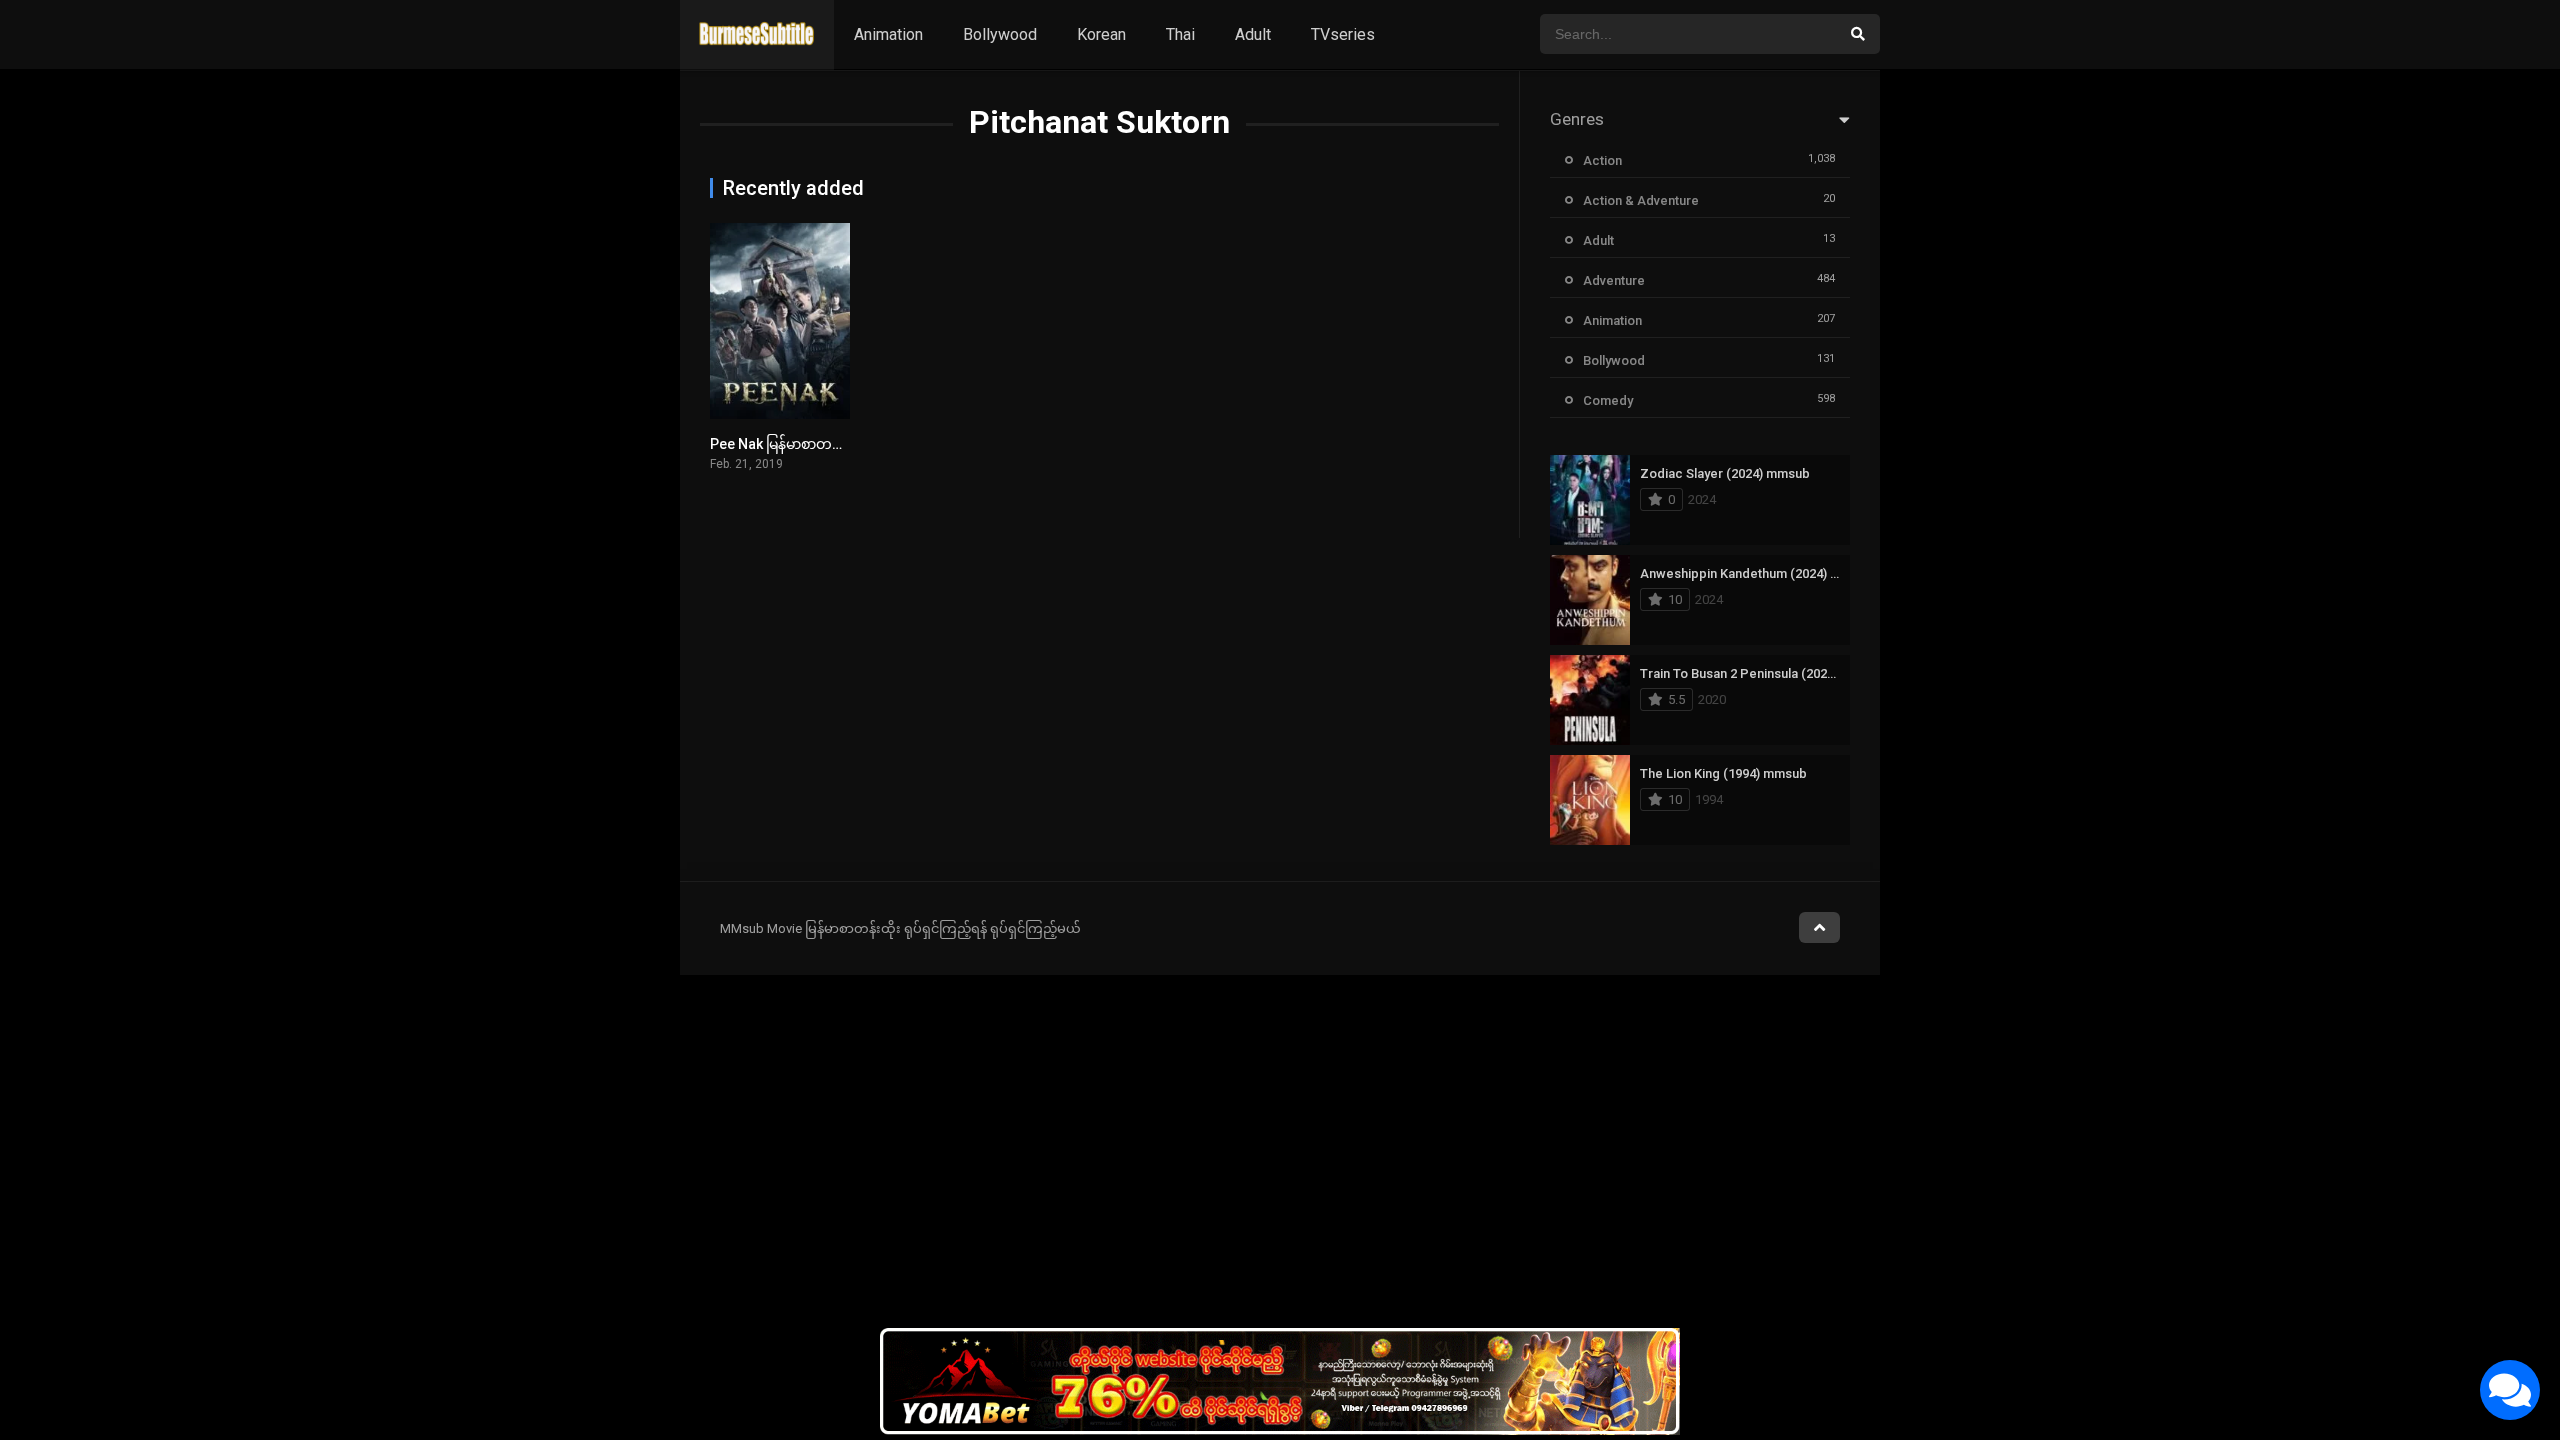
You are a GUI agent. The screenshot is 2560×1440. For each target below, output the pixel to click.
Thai (1180, 34)
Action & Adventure (1641, 200)
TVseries (1343, 34)
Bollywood (1000, 34)
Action (1602, 160)
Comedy (1608, 400)
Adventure (1614, 280)
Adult (1253, 34)
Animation (888, 34)
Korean (1101, 34)
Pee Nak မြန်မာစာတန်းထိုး (788, 444)
